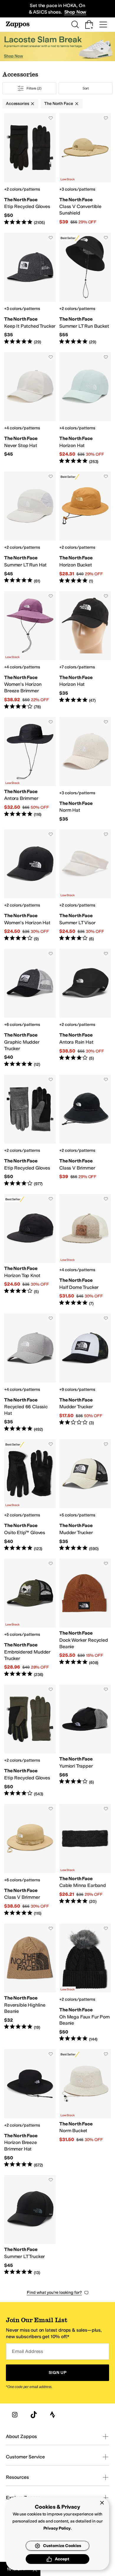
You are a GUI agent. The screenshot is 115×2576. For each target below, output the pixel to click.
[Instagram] (15, 2415)
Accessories (17, 104)
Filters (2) (34, 88)
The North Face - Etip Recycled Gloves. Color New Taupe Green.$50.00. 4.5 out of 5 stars (30, 1741)
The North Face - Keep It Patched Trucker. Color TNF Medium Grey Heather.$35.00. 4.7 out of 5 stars (30, 289)
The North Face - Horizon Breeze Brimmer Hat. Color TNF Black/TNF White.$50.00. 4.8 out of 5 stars (30, 2109)
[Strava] (52, 2415)
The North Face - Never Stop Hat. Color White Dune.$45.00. (30, 408)
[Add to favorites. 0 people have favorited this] (51, 118)
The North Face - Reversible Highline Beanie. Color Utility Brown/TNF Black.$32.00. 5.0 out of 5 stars (30, 1983)
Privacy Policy (57, 2528)
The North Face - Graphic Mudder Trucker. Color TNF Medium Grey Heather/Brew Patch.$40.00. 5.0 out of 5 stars (30, 1008)
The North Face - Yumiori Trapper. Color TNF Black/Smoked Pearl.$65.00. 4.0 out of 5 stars (85, 1741)
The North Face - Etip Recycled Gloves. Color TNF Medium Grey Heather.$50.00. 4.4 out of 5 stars (30, 1131)
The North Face (59, 104)
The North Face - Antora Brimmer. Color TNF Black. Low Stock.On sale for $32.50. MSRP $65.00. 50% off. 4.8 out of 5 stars (30, 770)
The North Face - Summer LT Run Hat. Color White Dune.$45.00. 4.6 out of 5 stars (30, 528)
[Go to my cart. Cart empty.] (89, 25)
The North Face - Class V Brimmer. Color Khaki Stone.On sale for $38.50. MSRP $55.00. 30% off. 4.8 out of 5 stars (30, 1860)
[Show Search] (75, 25)
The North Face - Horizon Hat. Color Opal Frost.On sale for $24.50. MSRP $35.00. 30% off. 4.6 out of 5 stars (85, 408)
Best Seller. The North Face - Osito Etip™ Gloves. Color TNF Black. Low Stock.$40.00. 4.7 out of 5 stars (30, 1495)
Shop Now (75, 12)
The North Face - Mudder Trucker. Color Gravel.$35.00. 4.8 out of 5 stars (85, 1495)
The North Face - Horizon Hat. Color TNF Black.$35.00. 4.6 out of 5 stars (85, 651)
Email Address (27, 2351)
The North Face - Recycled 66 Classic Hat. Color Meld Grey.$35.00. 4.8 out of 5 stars (30, 1373)
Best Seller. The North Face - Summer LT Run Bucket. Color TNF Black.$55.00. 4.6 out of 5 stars (85, 289)
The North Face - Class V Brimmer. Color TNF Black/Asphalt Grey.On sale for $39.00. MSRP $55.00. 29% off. (85, 1131)
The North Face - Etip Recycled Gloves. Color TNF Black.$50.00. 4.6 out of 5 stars (30, 169)
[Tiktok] (34, 2415)
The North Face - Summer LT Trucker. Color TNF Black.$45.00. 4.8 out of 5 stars (30, 2225)
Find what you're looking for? (54, 2292)
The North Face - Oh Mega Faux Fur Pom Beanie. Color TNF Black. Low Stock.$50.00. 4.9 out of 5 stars (85, 1983)
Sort (86, 88)
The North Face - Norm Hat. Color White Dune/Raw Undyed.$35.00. (85, 770)
